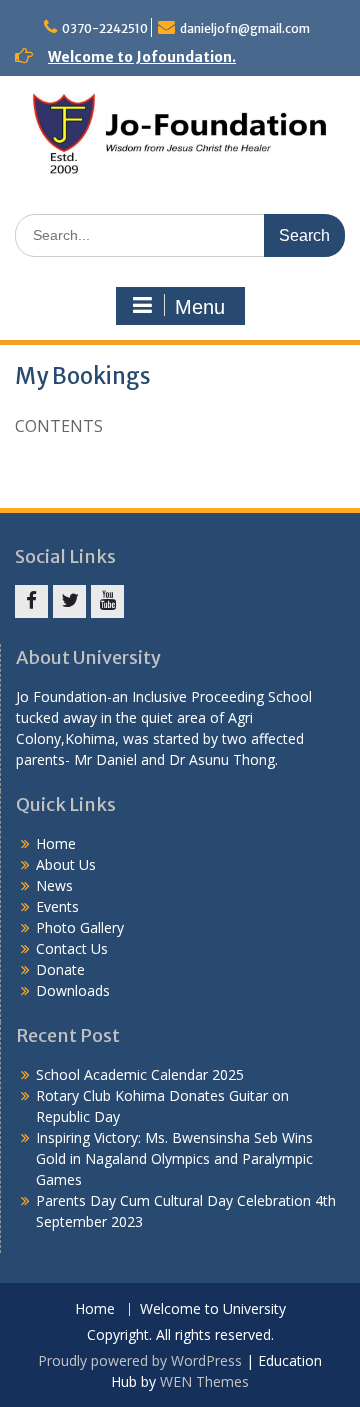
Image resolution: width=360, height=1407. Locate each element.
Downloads (73, 990)
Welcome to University (213, 1309)
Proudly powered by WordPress (140, 1360)
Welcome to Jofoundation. (142, 57)
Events (57, 906)
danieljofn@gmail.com (245, 28)
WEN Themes (204, 1381)
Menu (200, 307)
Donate (60, 969)
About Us (66, 864)
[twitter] (69, 601)
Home (56, 843)
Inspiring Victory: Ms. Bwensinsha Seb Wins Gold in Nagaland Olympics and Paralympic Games (174, 1158)
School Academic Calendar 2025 (140, 1074)
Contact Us (72, 948)
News (54, 885)
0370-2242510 (105, 28)
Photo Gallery (80, 927)
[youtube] (107, 601)
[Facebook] (31, 601)
